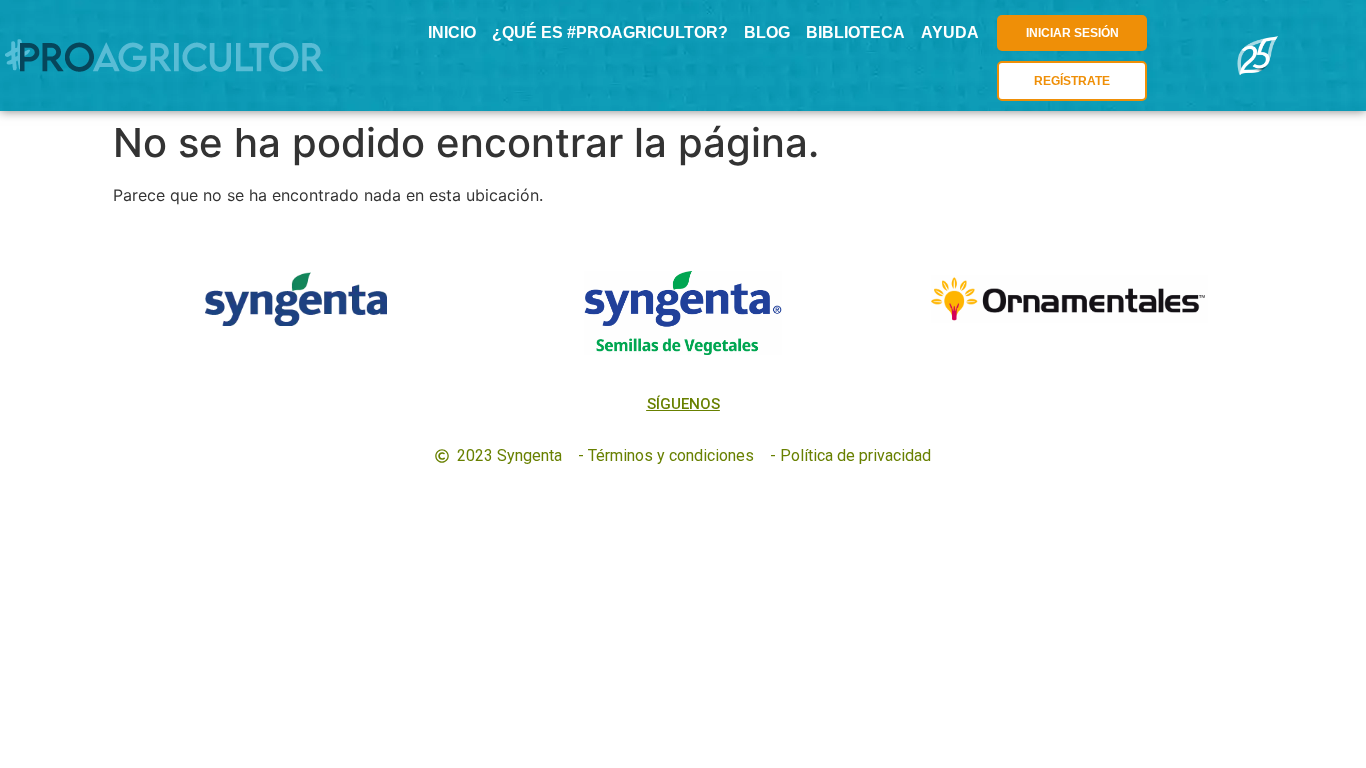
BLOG (767, 32)
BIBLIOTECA (855, 32)
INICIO (452, 32)
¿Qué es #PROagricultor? (610, 32)
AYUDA (950, 32)
